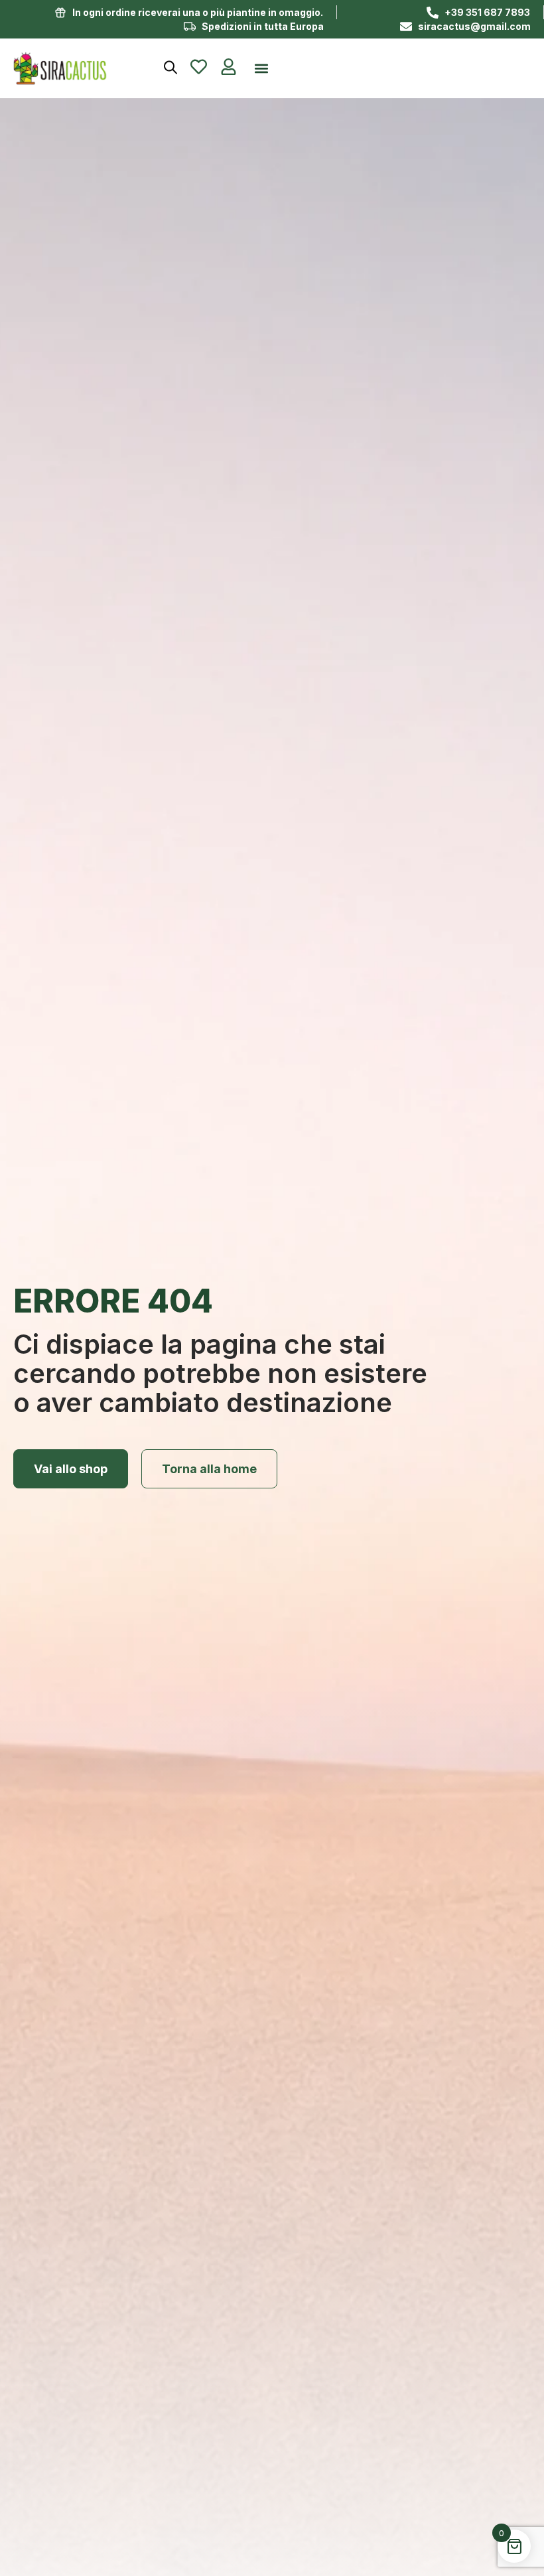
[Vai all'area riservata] (229, 67)
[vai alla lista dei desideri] (199, 67)
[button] (261, 69)
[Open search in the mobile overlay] (170, 67)
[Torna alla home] (78, 68)
